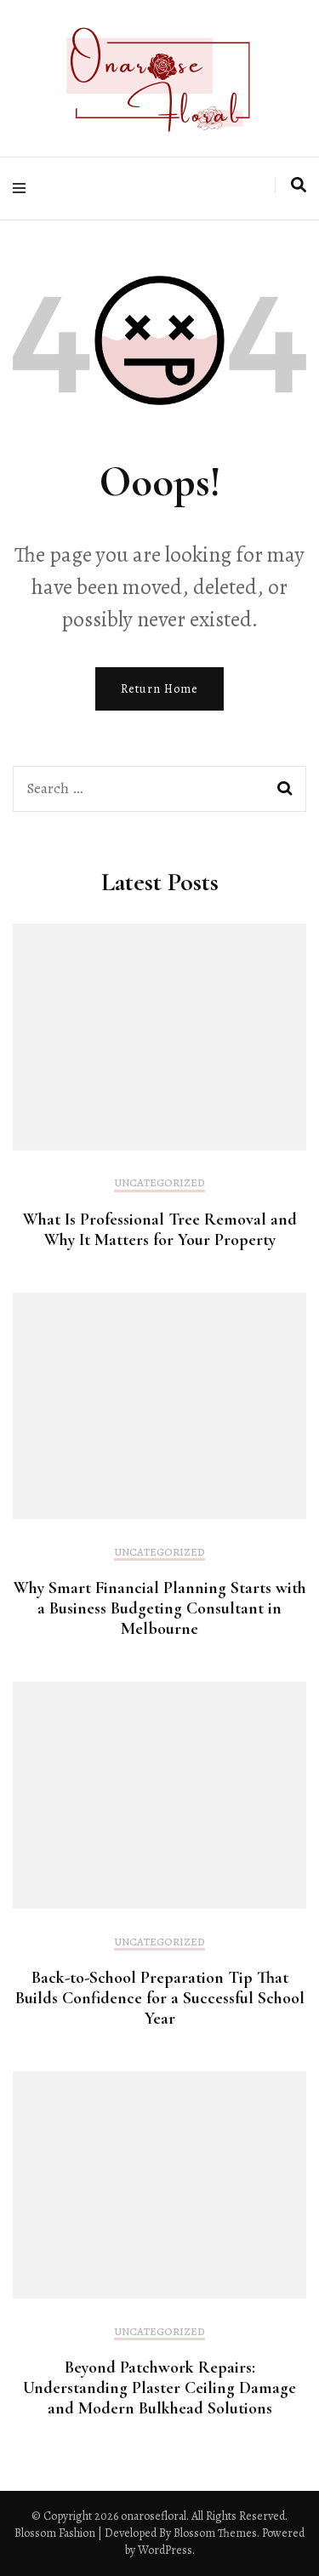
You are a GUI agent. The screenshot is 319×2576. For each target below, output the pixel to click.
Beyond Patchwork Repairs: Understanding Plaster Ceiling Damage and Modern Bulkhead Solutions (159, 2388)
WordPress (165, 2550)
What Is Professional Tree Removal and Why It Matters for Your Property (160, 1230)
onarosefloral (154, 2516)
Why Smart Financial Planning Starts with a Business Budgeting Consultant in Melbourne (160, 1608)
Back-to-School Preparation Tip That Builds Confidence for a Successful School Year (160, 1998)
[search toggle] (299, 185)
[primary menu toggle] (23, 188)
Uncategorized (159, 1183)
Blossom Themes (214, 2533)
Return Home (159, 689)
